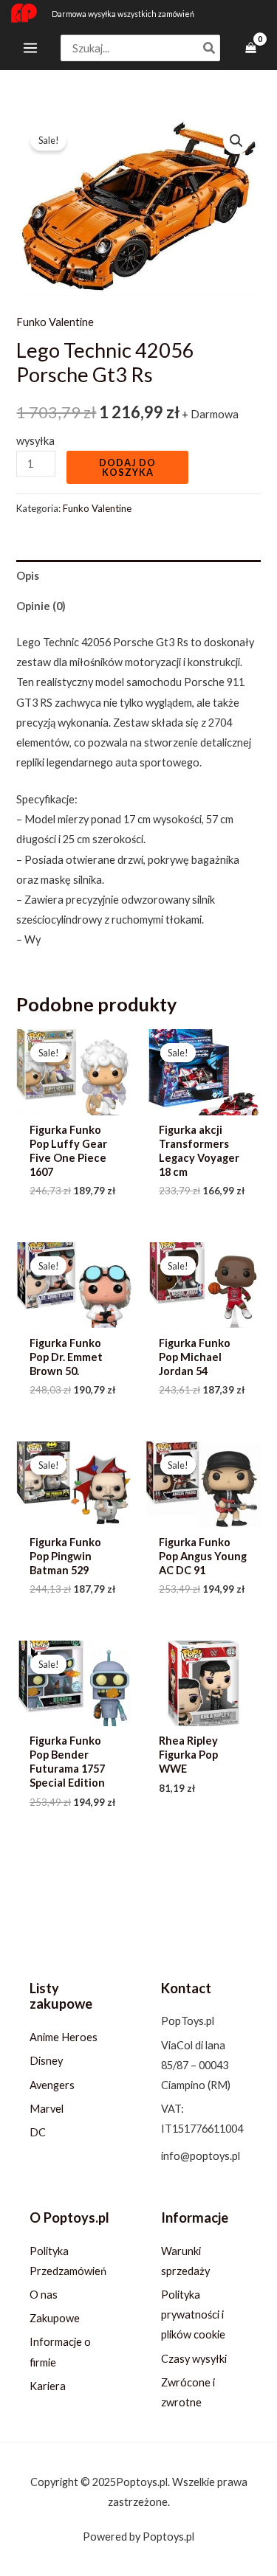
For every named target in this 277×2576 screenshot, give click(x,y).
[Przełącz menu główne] (30, 48)
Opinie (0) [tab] (41, 606)
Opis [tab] (28, 576)
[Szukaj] (210, 48)
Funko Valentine (55, 322)
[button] (236, 141)
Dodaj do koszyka (127, 467)
